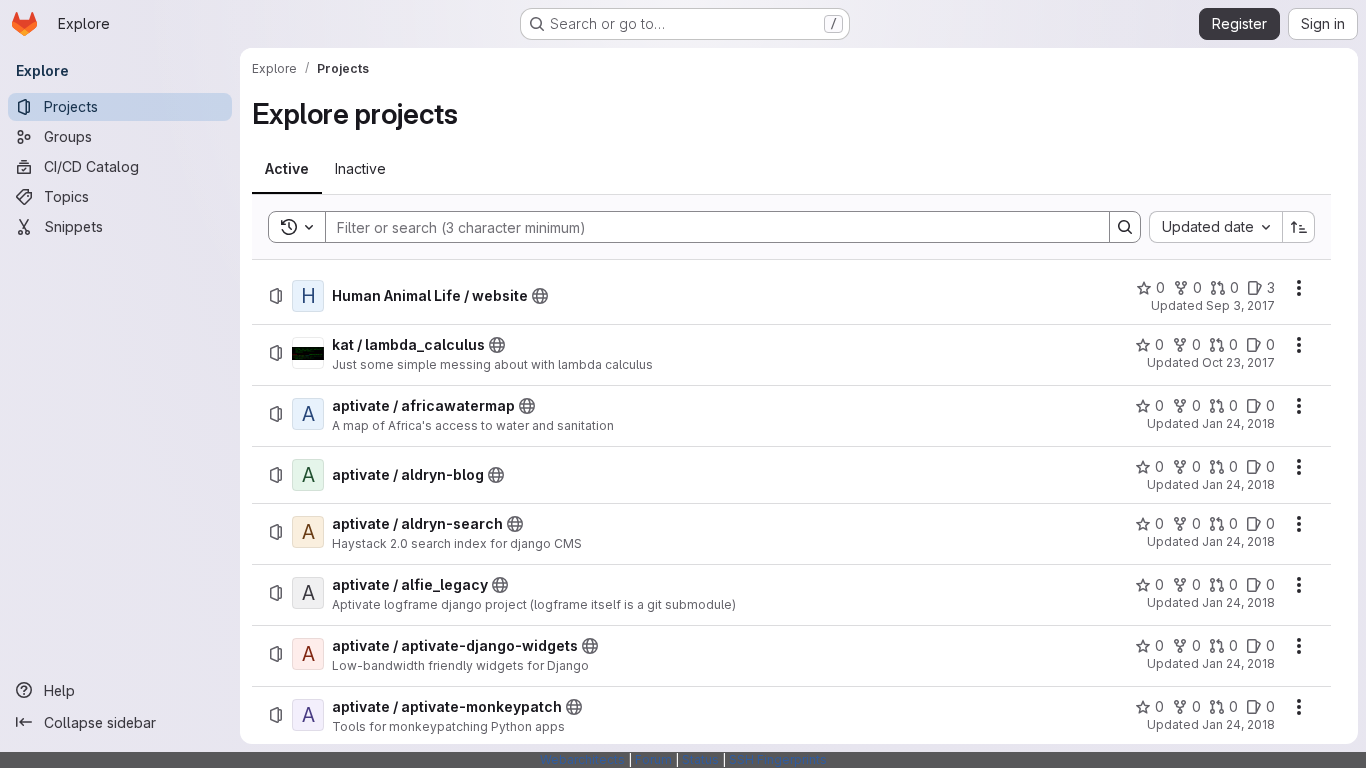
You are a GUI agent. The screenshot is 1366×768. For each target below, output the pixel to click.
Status (700, 759)
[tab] (287, 169)
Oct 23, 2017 (1238, 362)
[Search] (1125, 227)
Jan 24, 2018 (1238, 423)
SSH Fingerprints (778, 759)
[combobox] (1215, 227)
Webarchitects (582, 759)
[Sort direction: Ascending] (1299, 227)
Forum (653, 759)
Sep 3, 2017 (1240, 305)
